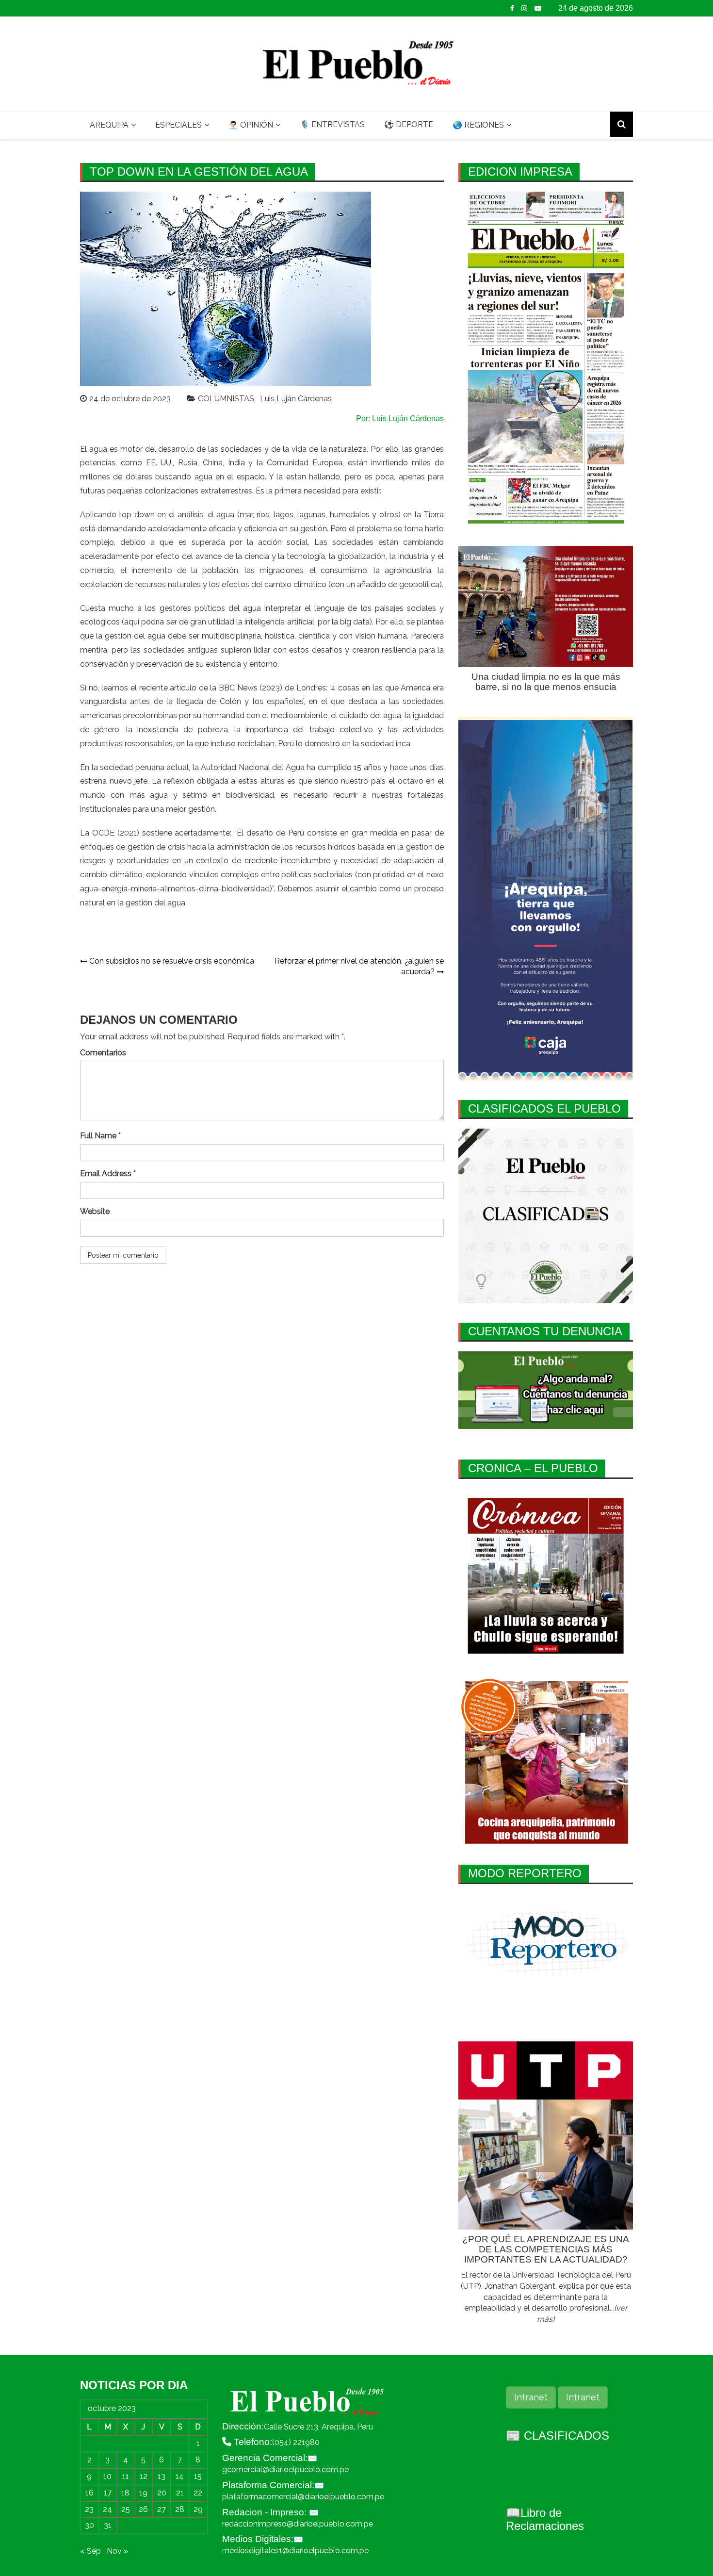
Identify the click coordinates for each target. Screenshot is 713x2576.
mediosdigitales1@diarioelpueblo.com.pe (295, 2551)
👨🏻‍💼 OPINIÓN (251, 125)
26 (143, 2509)
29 (198, 2509)
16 (89, 2493)
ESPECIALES (178, 125)
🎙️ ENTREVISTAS (332, 124)
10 (107, 2476)
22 (198, 2493)
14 (180, 2476)
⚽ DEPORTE (409, 124)
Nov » (117, 2551)
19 (143, 2493)
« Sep (90, 2551)
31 (108, 2525)
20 (162, 2493)
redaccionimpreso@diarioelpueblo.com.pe (298, 2524)
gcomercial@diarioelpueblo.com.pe (285, 2469)
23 (89, 2509)
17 (108, 2493)
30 (89, 2525)
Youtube (538, 8)
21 (180, 2493)
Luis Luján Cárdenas (296, 399)
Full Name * (100, 1136)
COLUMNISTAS (226, 399)
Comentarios (103, 1053)
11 (126, 2476)
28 (180, 2509)
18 (125, 2493)
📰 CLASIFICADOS (558, 2436)
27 (162, 2509)
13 (162, 2476)
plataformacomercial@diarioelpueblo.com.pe (303, 2497)
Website (95, 1211)
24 (107, 2509)
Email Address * (108, 1173)
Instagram (524, 8)
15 (198, 2476)
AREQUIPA (109, 125)
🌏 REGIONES (478, 125)
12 (144, 2476)
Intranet (531, 2397)
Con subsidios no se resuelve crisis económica (172, 961)
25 (126, 2509)
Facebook (512, 8)
